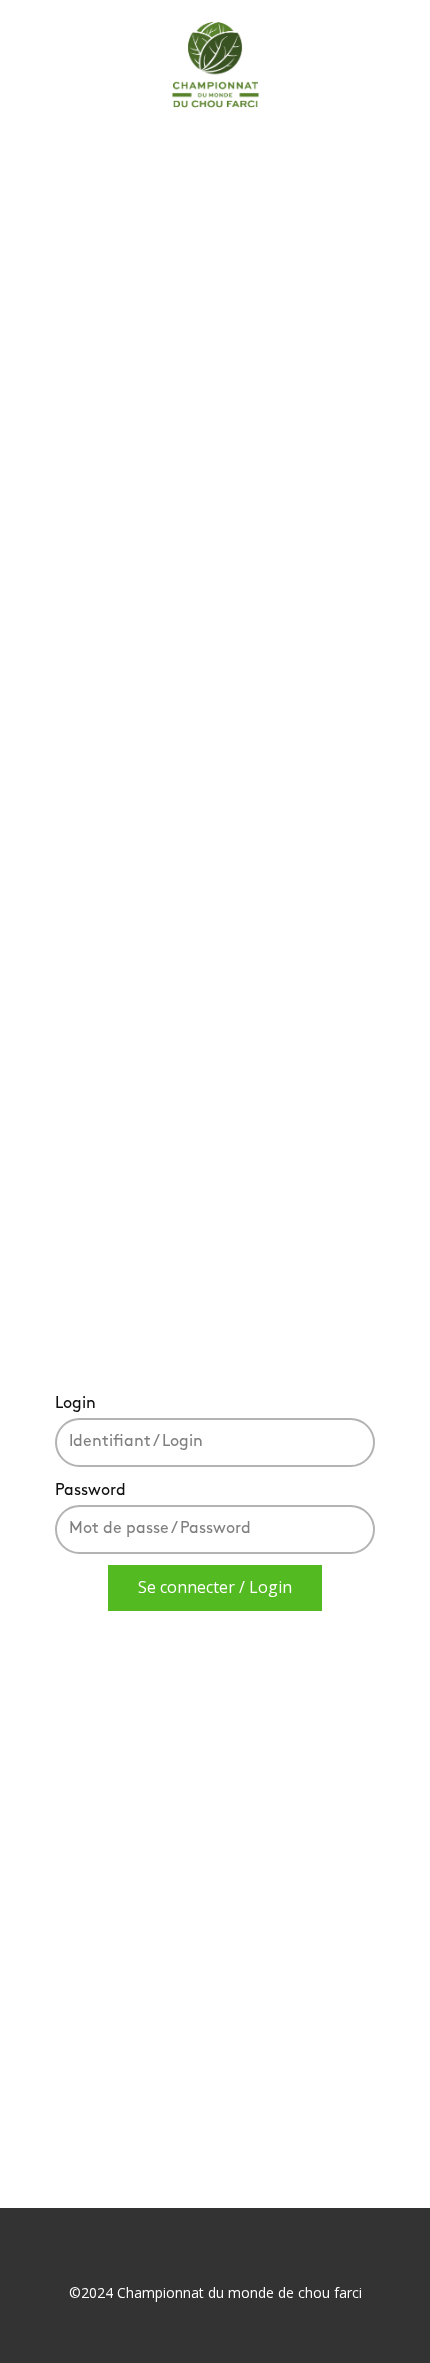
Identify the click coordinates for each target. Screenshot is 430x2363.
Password (90, 1491)
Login (75, 1404)
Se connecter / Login (215, 1587)
